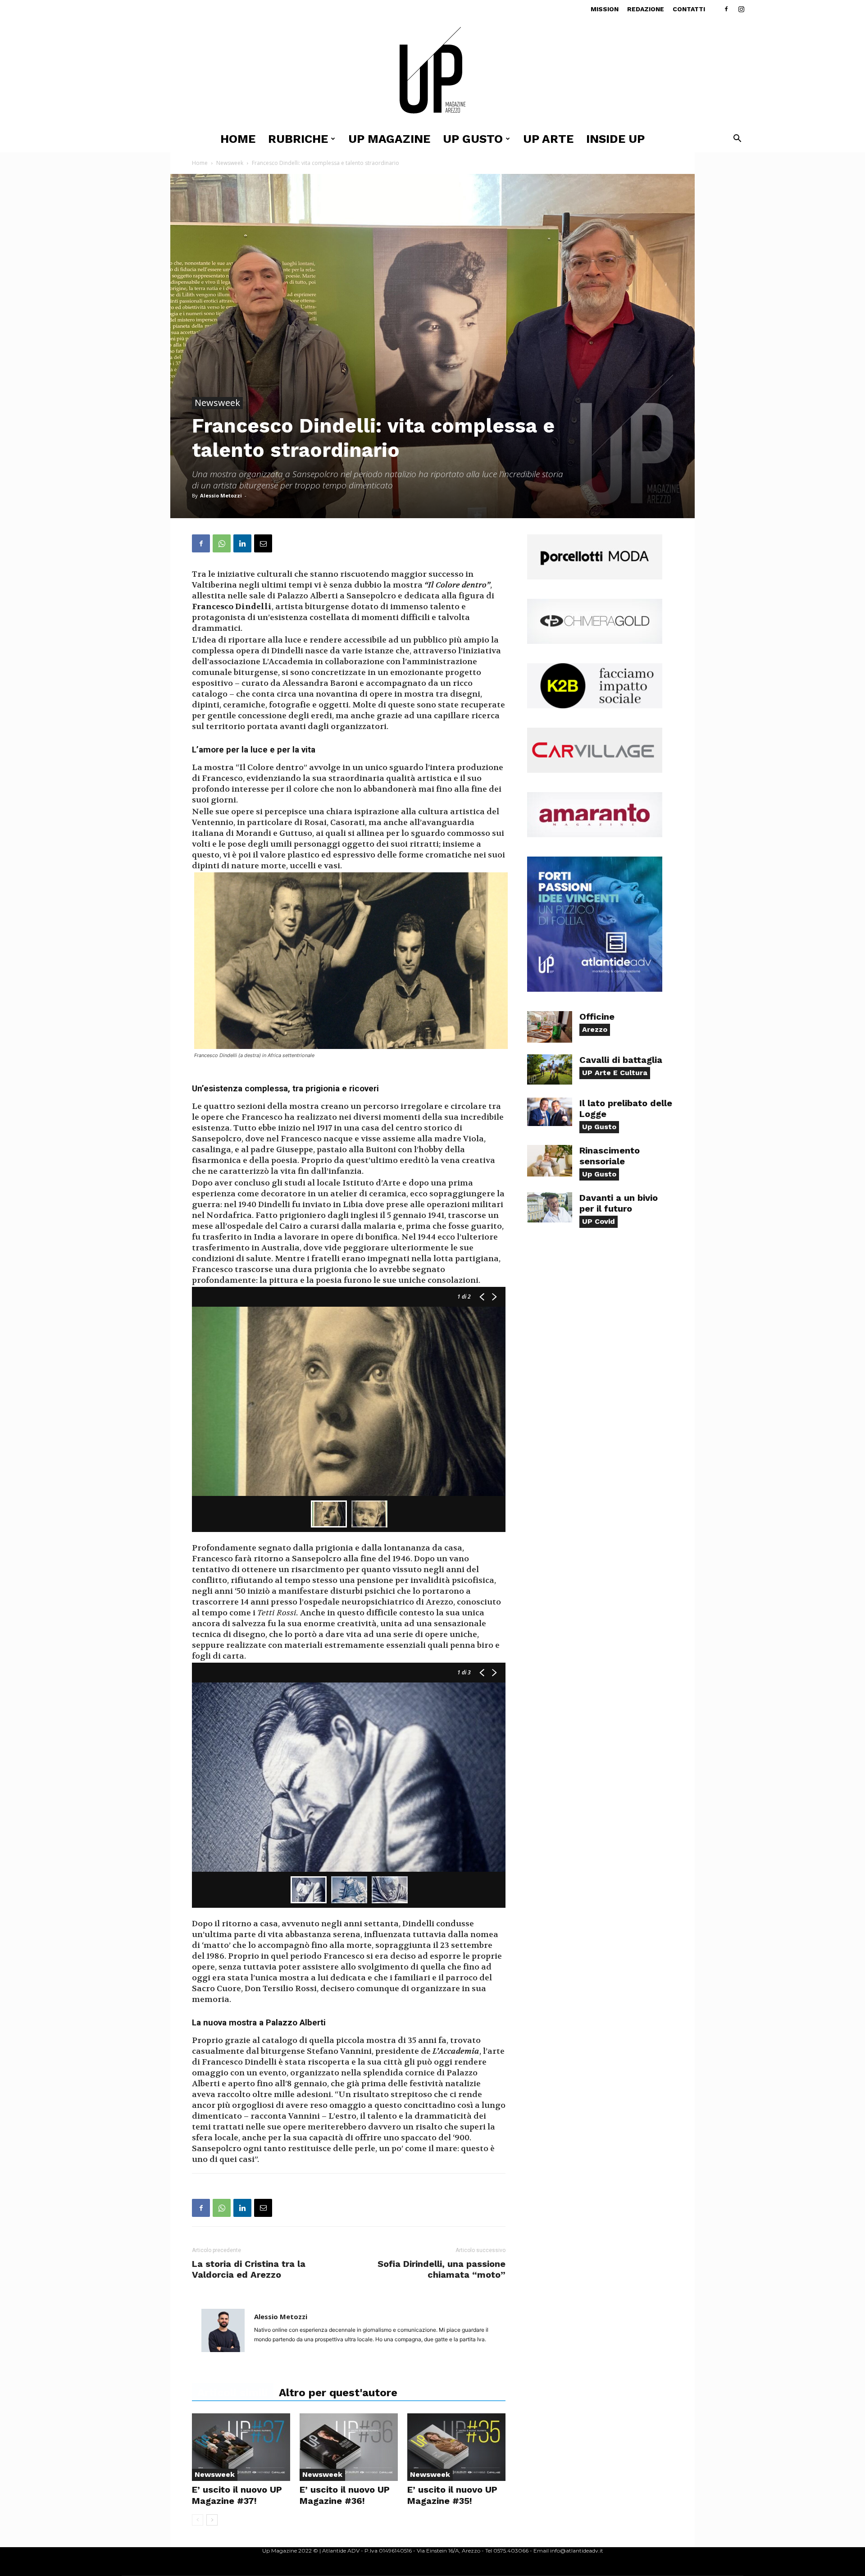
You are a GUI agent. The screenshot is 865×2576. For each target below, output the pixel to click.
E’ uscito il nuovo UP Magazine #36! (345, 2495)
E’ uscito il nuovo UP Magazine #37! (237, 2495)
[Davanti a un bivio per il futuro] (550, 1207)
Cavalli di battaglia (621, 1060)
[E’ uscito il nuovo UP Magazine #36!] (349, 2447)
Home (238, 139)
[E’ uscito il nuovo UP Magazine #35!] (456, 2447)
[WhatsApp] (222, 543)
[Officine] (550, 1027)
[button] (737, 139)
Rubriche (298, 139)
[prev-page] (198, 2520)
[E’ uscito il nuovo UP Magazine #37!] (241, 2447)
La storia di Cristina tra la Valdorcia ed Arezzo (249, 2269)
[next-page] (212, 2520)
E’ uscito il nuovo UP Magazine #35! (452, 2495)
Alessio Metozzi (221, 495)
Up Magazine (389, 139)
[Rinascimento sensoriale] (550, 1161)
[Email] (263, 543)
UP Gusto (473, 139)
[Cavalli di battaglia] (550, 1069)
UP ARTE (548, 139)
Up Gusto (599, 1127)
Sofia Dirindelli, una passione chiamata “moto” (442, 2269)
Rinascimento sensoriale (610, 1156)
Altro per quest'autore (338, 2393)
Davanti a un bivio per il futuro (619, 1203)
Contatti (689, 9)
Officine (597, 1017)
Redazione (646, 9)
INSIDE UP (615, 139)
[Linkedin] (242, 543)
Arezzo (595, 1029)
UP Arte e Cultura (615, 1073)
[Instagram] (741, 9)
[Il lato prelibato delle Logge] (550, 1112)
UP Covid (599, 1221)
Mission (605, 9)
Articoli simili (233, 2393)
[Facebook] (726, 9)
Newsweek (230, 163)
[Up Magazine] (432, 72)
